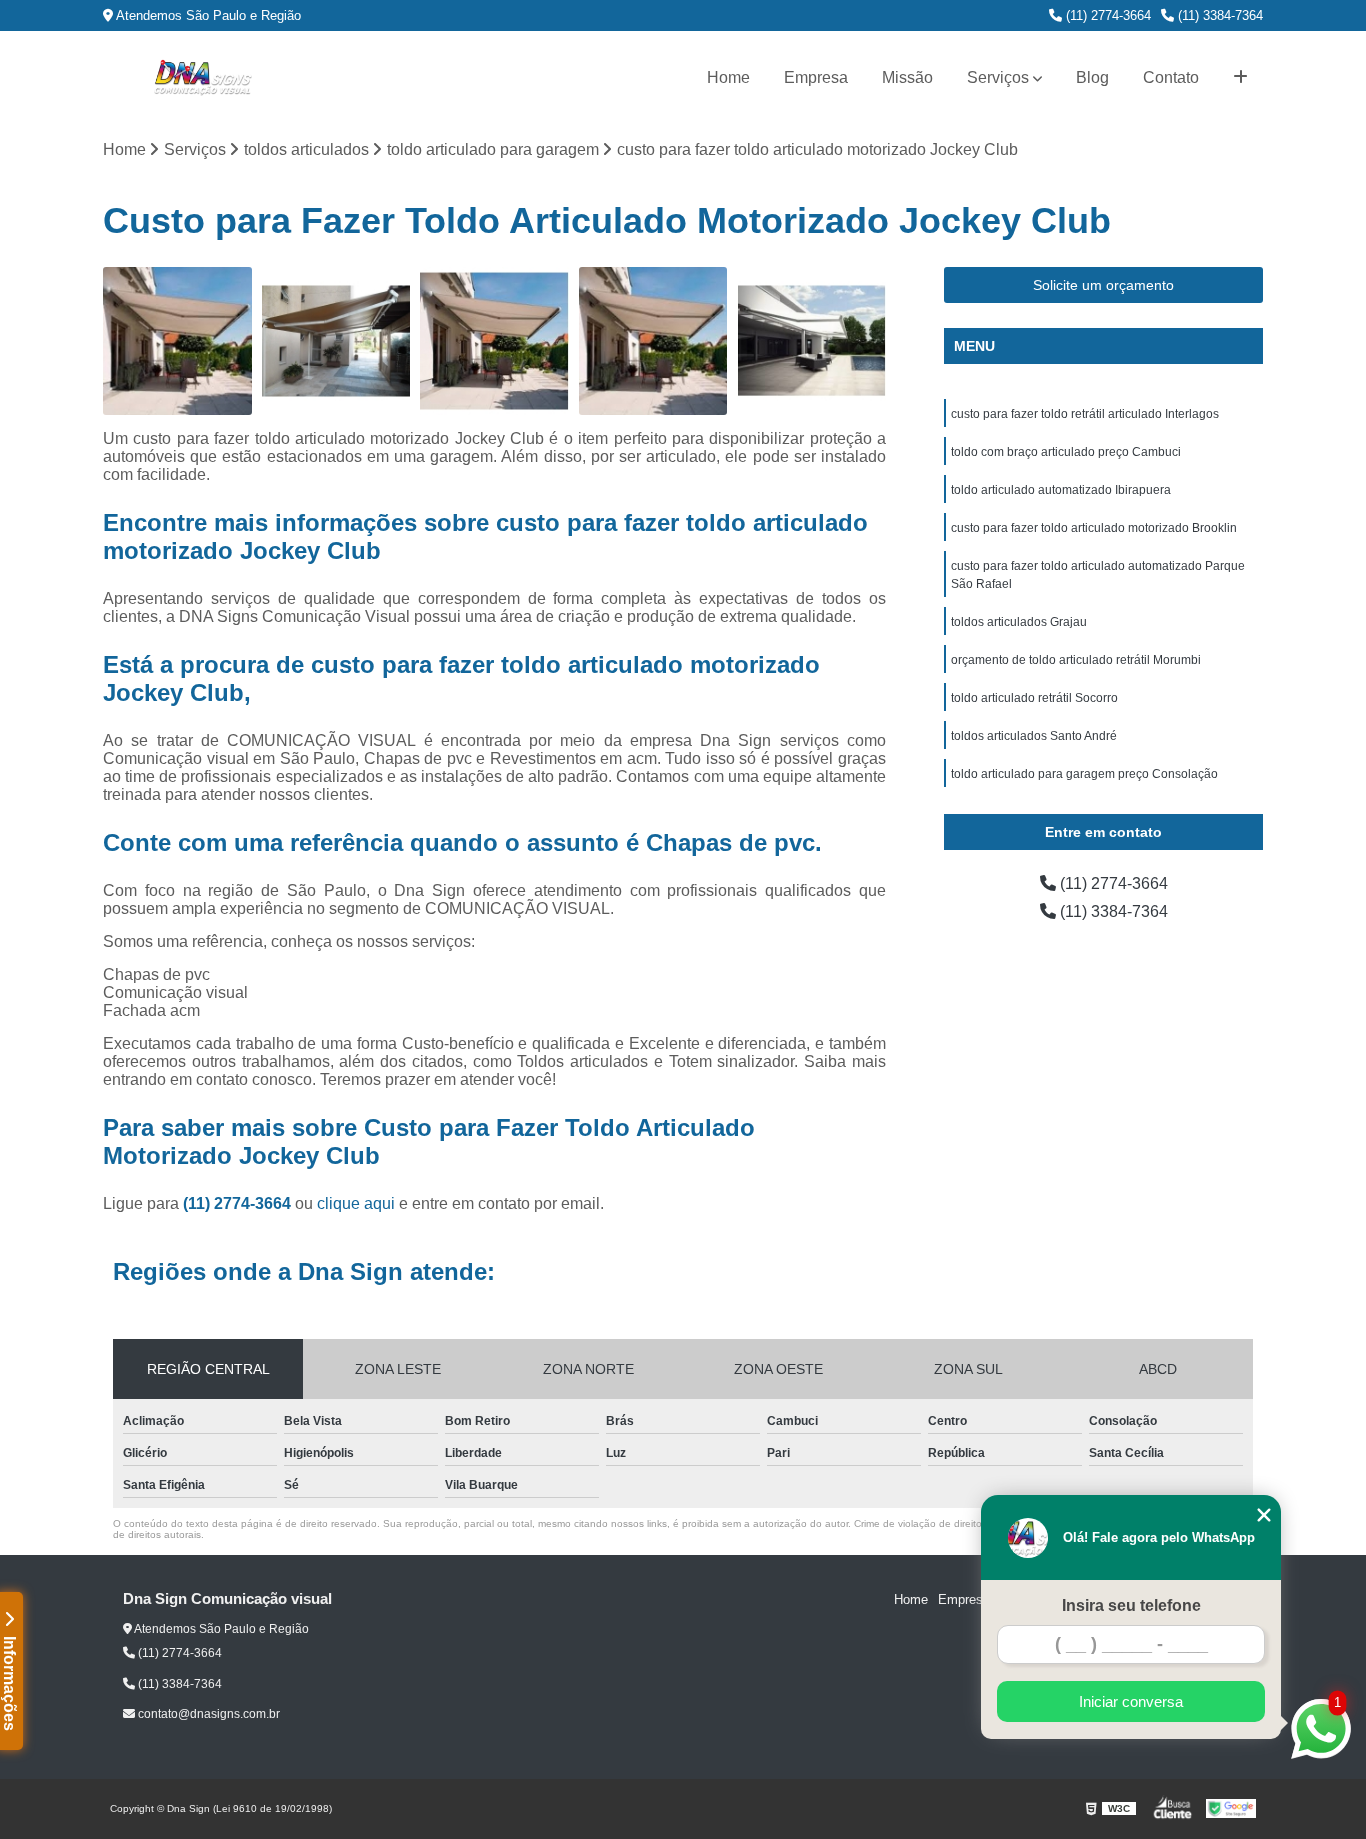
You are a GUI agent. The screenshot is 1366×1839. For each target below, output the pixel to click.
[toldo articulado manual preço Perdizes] (653, 341)
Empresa (816, 77)
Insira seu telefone (1131, 1605)
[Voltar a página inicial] (203, 78)
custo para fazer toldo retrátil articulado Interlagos (1085, 414)
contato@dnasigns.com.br (207, 1714)
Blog (1092, 77)
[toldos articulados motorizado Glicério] (811, 341)
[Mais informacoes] (1240, 78)
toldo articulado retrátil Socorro (1034, 698)
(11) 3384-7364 (1218, 15)
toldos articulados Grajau (1019, 622)
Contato (1171, 77)
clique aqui (356, 1203)
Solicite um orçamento (1103, 285)
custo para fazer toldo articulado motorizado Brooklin (1094, 528)
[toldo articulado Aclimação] (336, 341)
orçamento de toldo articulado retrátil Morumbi (1076, 660)
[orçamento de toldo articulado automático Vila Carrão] (494, 341)
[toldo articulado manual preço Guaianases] (177, 341)
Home (728, 77)
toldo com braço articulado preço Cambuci (1066, 452)
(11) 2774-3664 (1106, 15)
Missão (907, 77)
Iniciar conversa (1131, 1701)
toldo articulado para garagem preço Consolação (1084, 774)
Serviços (998, 77)
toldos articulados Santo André (1034, 736)
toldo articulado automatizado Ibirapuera (1061, 490)
